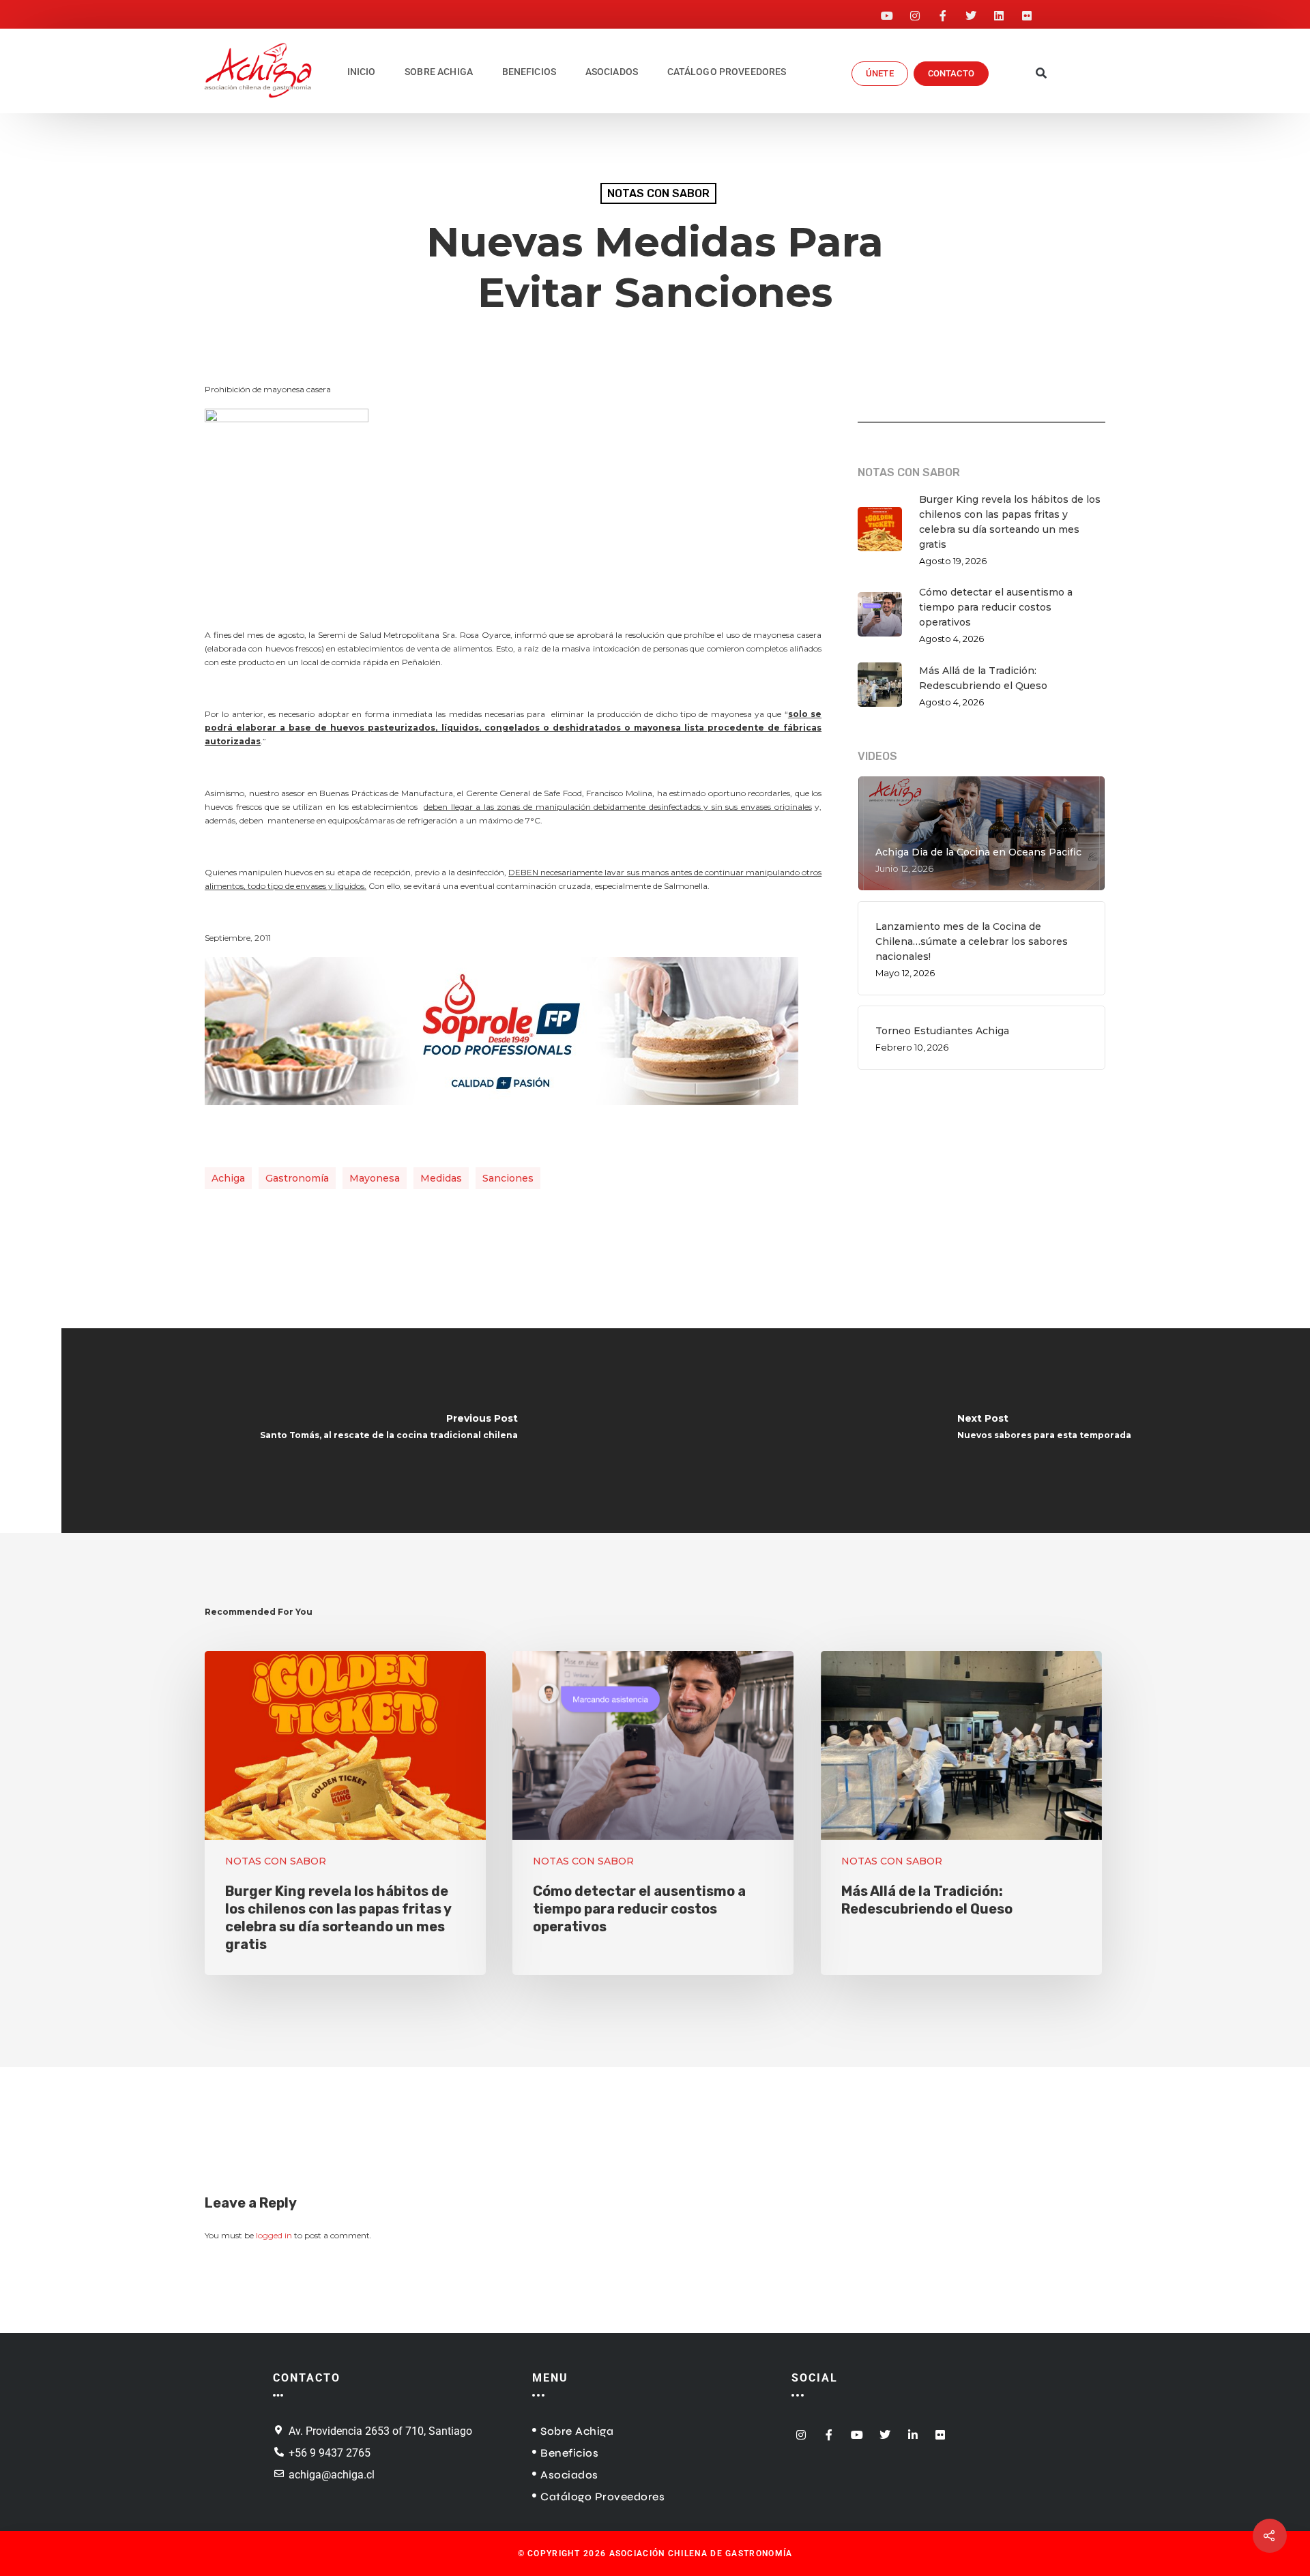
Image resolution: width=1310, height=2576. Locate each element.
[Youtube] (887, 12)
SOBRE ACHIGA (439, 72)
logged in (274, 2235)
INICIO (362, 72)
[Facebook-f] (943, 12)
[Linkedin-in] (913, 2430)
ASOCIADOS (612, 72)
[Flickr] (1027, 12)
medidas (441, 1178)
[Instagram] (915, 12)
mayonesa (375, 1178)
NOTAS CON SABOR (658, 193)
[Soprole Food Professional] (501, 1112)
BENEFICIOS (529, 72)
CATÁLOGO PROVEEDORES (727, 72)
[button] (1042, 74)
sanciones (508, 1178)
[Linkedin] (999, 12)
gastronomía (297, 1178)
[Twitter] (971, 12)
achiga (228, 1178)
